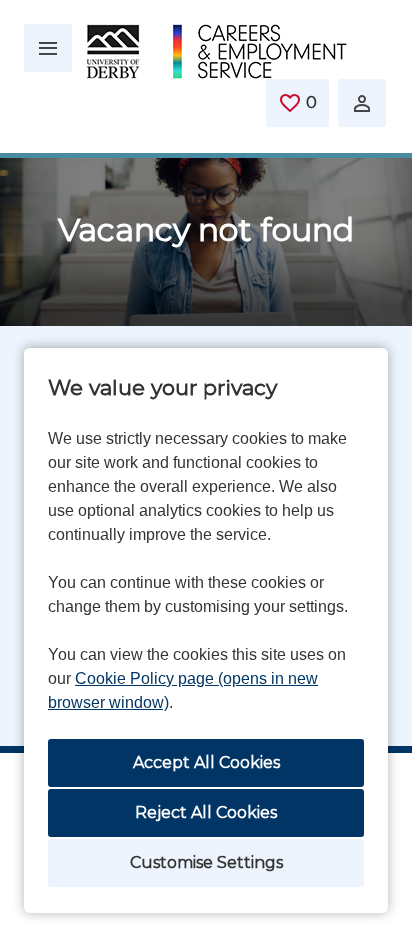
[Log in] (362, 103)
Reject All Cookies (206, 812)
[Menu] (48, 48)
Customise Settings (206, 862)
